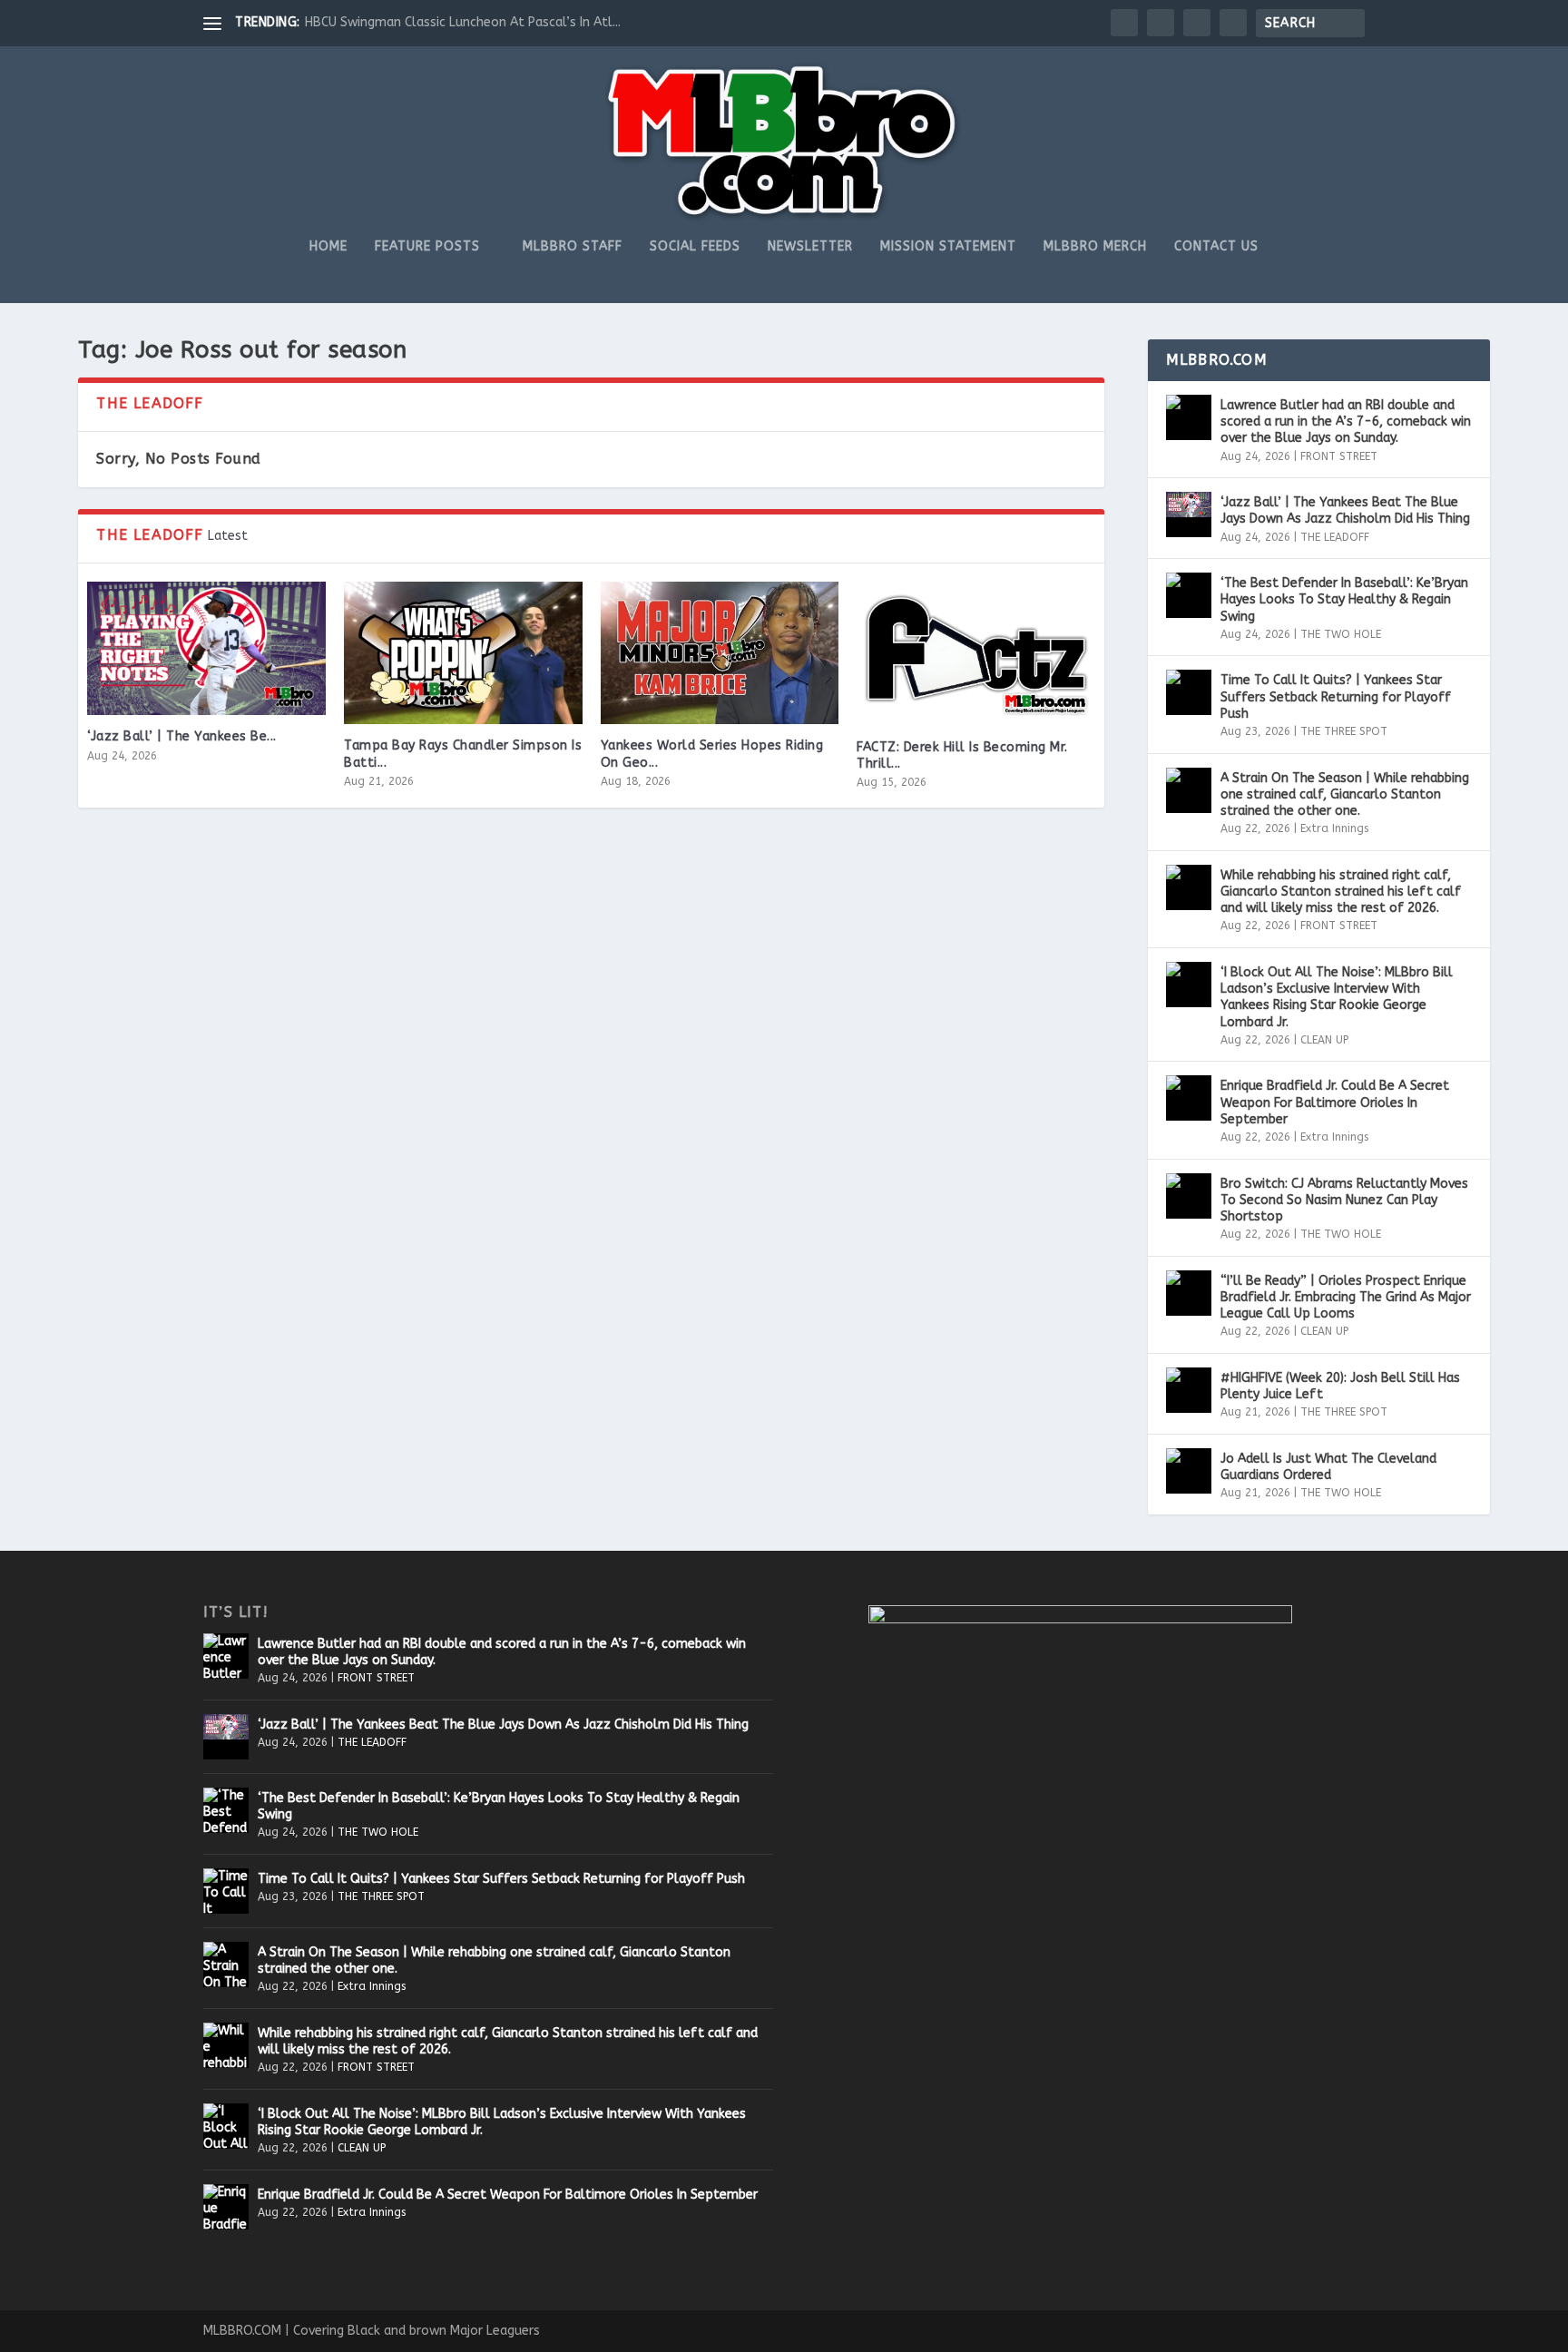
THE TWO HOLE (1341, 634)
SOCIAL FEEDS (695, 247)
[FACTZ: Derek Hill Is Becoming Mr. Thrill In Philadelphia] (976, 654)
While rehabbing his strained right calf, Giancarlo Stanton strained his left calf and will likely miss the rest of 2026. (1341, 892)
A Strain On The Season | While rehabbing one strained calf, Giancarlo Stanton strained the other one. (1345, 794)
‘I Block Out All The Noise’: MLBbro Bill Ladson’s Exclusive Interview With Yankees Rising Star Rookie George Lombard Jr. (1337, 997)
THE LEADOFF (1335, 537)
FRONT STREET (1339, 456)
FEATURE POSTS (427, 247)
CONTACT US (1216, 247)
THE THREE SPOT (1344, 731)
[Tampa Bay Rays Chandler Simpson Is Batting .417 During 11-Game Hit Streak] (463, 653)
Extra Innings (1334, 828)
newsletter (810, 247)
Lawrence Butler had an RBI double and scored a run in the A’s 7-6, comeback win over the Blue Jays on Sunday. (1346, 421)
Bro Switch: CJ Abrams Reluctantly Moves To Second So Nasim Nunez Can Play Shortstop (1344, 1200)
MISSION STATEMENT (948, 247)
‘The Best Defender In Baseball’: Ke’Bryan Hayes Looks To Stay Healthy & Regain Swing (1344, 599)
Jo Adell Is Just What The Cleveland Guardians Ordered (1328, 1467)
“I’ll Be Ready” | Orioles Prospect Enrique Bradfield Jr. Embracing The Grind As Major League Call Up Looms (1346, 1297)
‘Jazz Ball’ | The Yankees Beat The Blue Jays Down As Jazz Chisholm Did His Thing (1345, 510)
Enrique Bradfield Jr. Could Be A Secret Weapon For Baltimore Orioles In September (1335, 1102)
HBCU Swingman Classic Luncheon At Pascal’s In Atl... (463, 22)
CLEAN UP (1324, 1040)
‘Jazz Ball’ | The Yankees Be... (182, 736)
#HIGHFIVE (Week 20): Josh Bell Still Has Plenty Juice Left (1340, 1386)
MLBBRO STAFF (573, 247)
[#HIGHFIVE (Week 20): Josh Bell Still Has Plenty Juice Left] (1189, 1390)
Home (328, 247)
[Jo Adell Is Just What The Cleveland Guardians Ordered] (1189, 1471)
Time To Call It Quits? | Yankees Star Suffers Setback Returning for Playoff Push (1336, 696)
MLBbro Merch (1095, 247)
